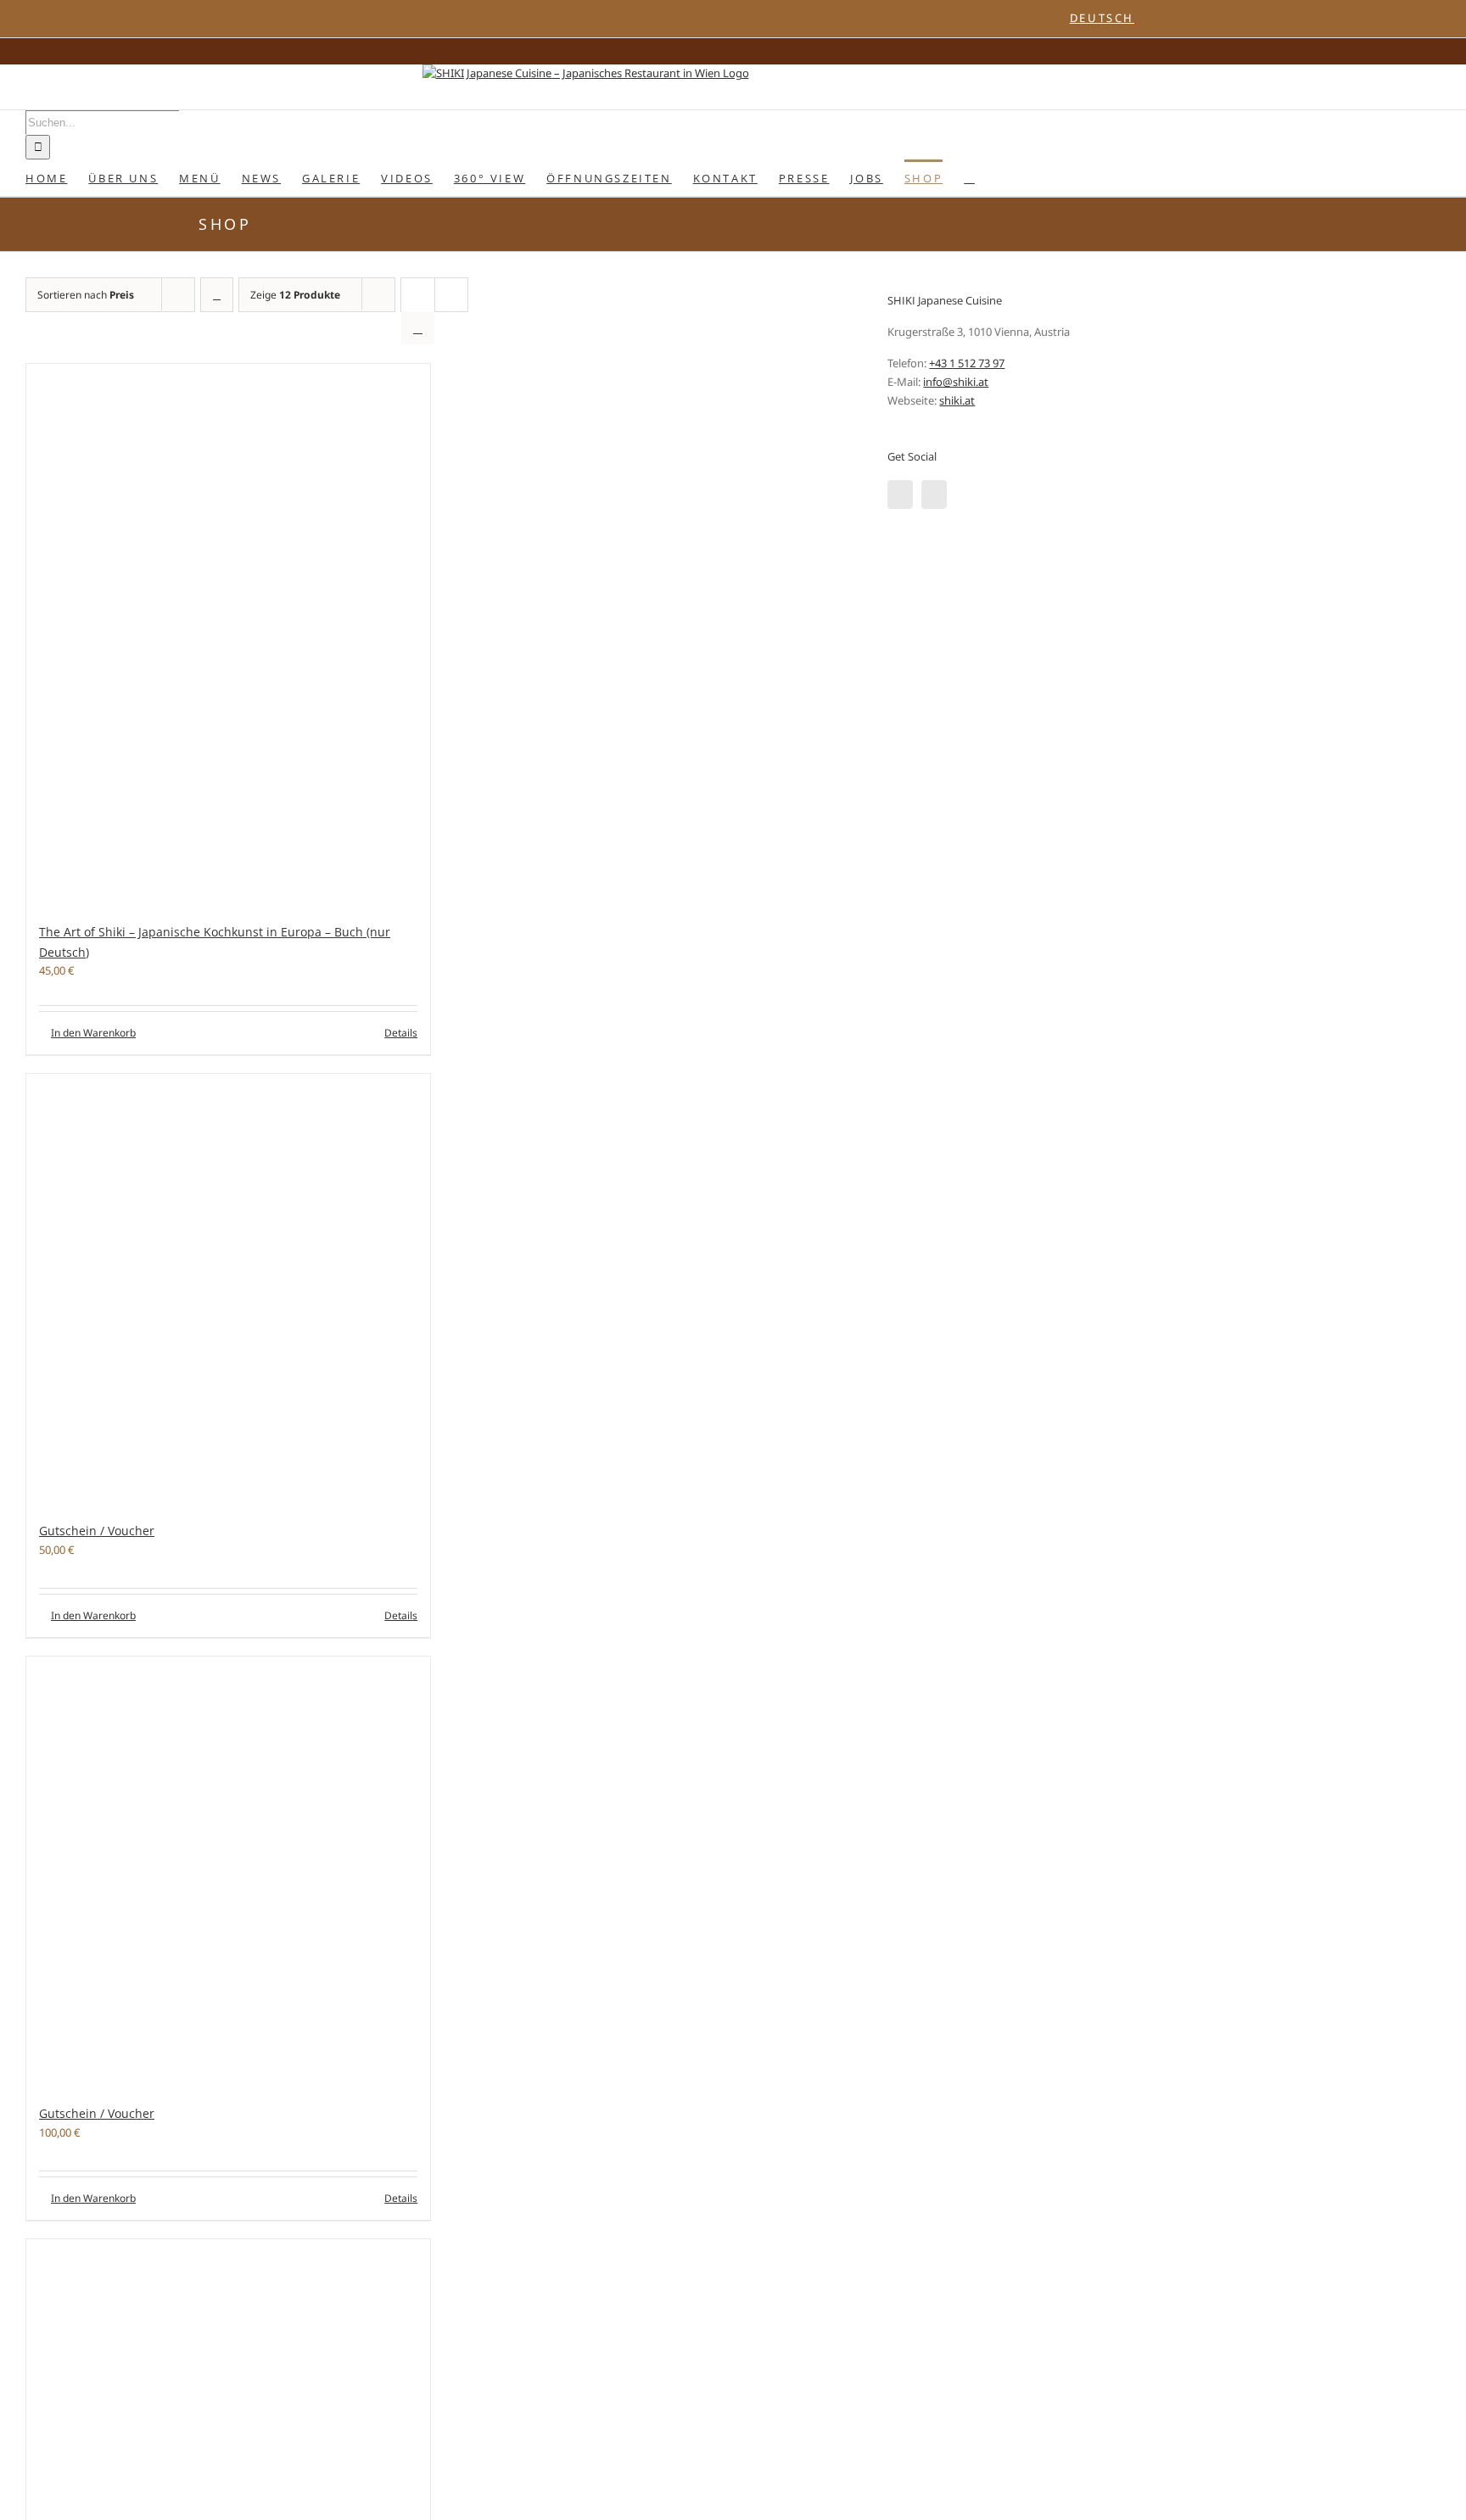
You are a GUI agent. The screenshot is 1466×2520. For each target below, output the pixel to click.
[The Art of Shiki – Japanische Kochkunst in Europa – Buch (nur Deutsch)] (228, 634)
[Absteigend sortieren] (217, 295)
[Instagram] (934, 495)
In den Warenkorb (93, 1033)
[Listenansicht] (418, 328)
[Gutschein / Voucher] (228, 1289)
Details (401, 1033)
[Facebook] (900, 495)
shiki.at (957, 400)
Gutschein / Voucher (97, 1531)
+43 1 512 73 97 (967, 363)
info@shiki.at (956, 382)
